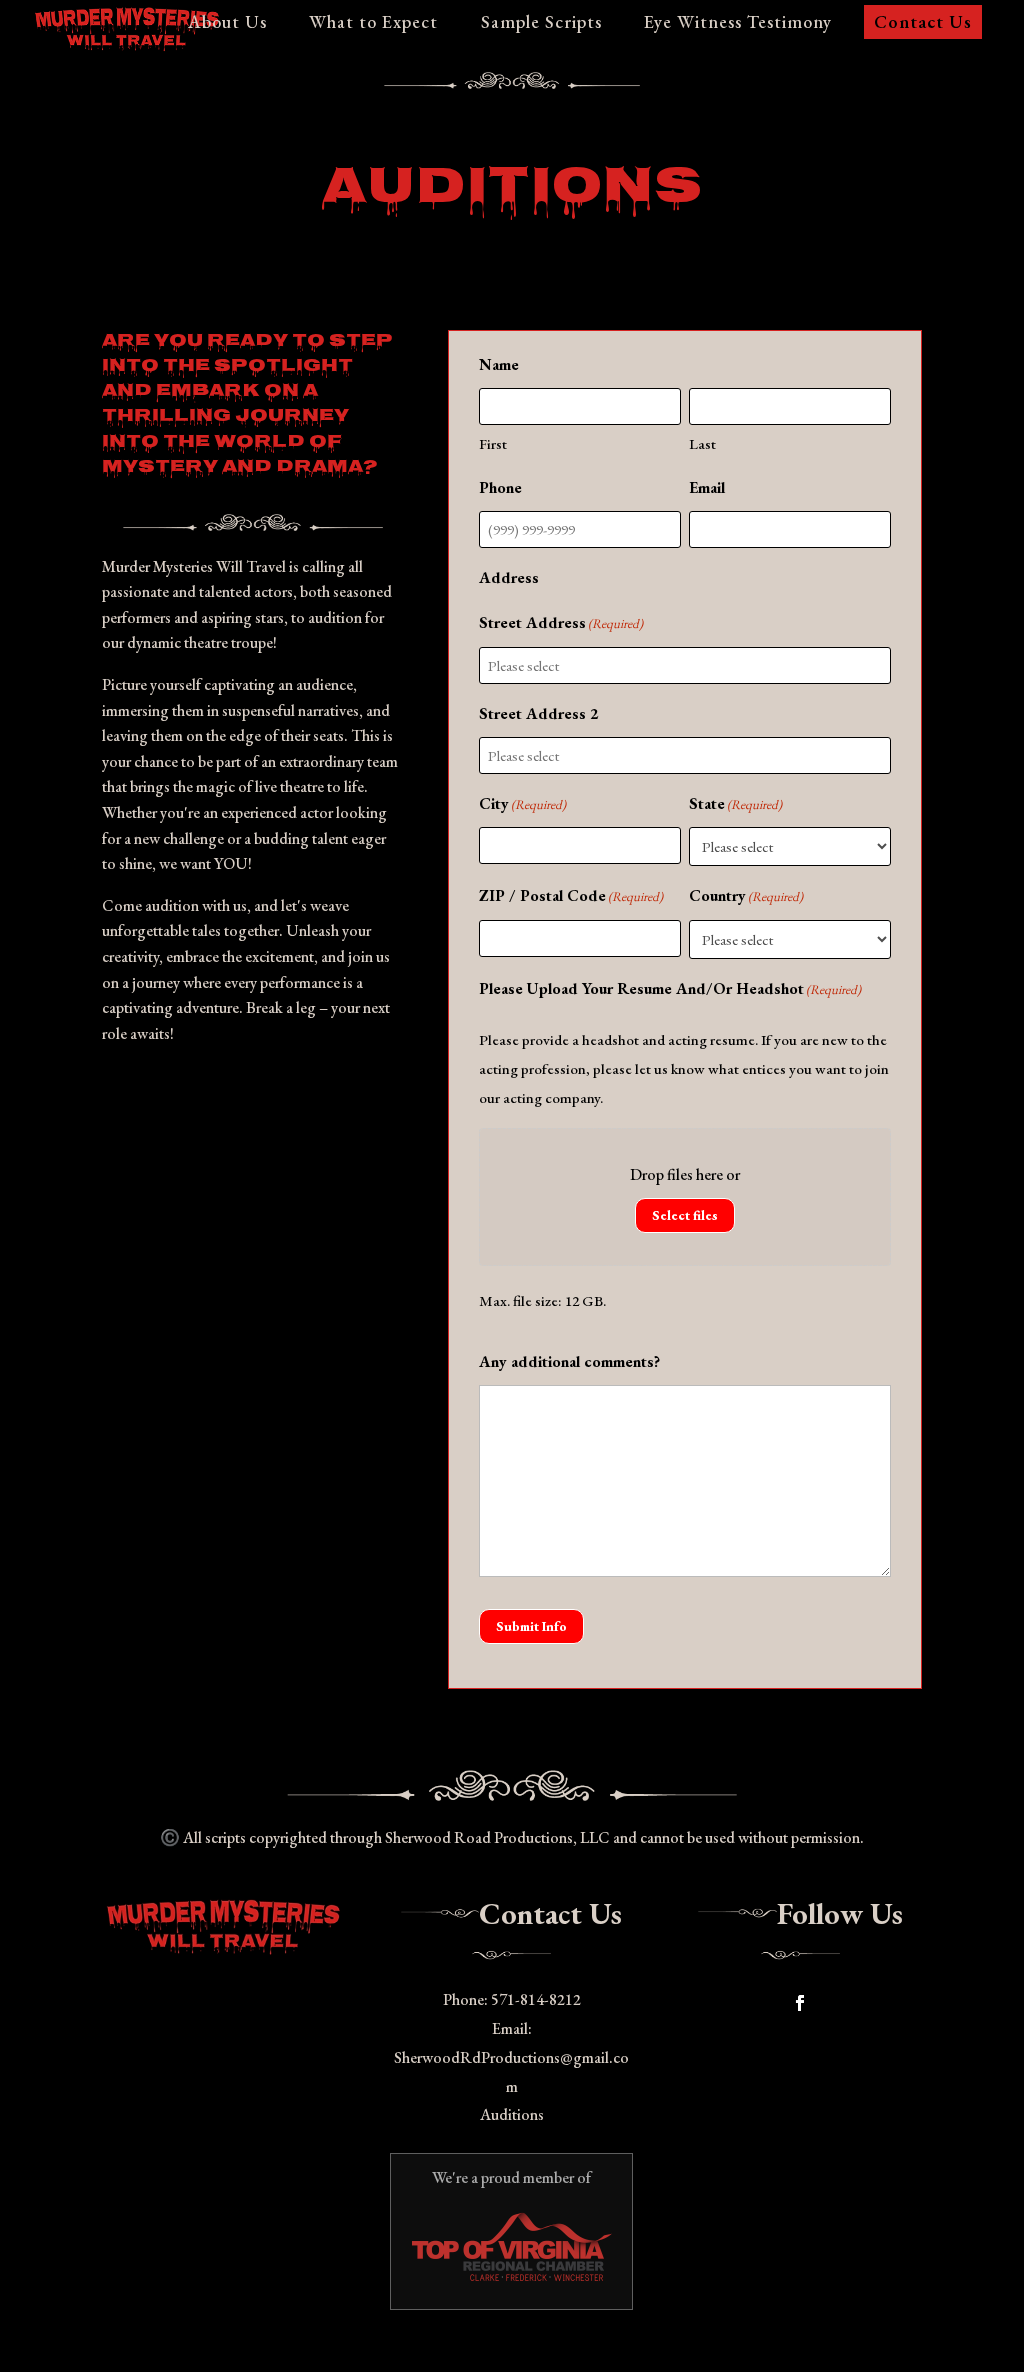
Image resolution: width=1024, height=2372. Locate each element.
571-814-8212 (536, 1999)
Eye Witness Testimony (738, 24)
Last (702, 443)
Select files (685, 1215)
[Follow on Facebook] (800, 2003)
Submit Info (531, 1626)
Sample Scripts (541, 24)
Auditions (512, 2114)
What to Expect (373, 24)
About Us (227, 24)
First (493, 443)
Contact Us (923, 21)
